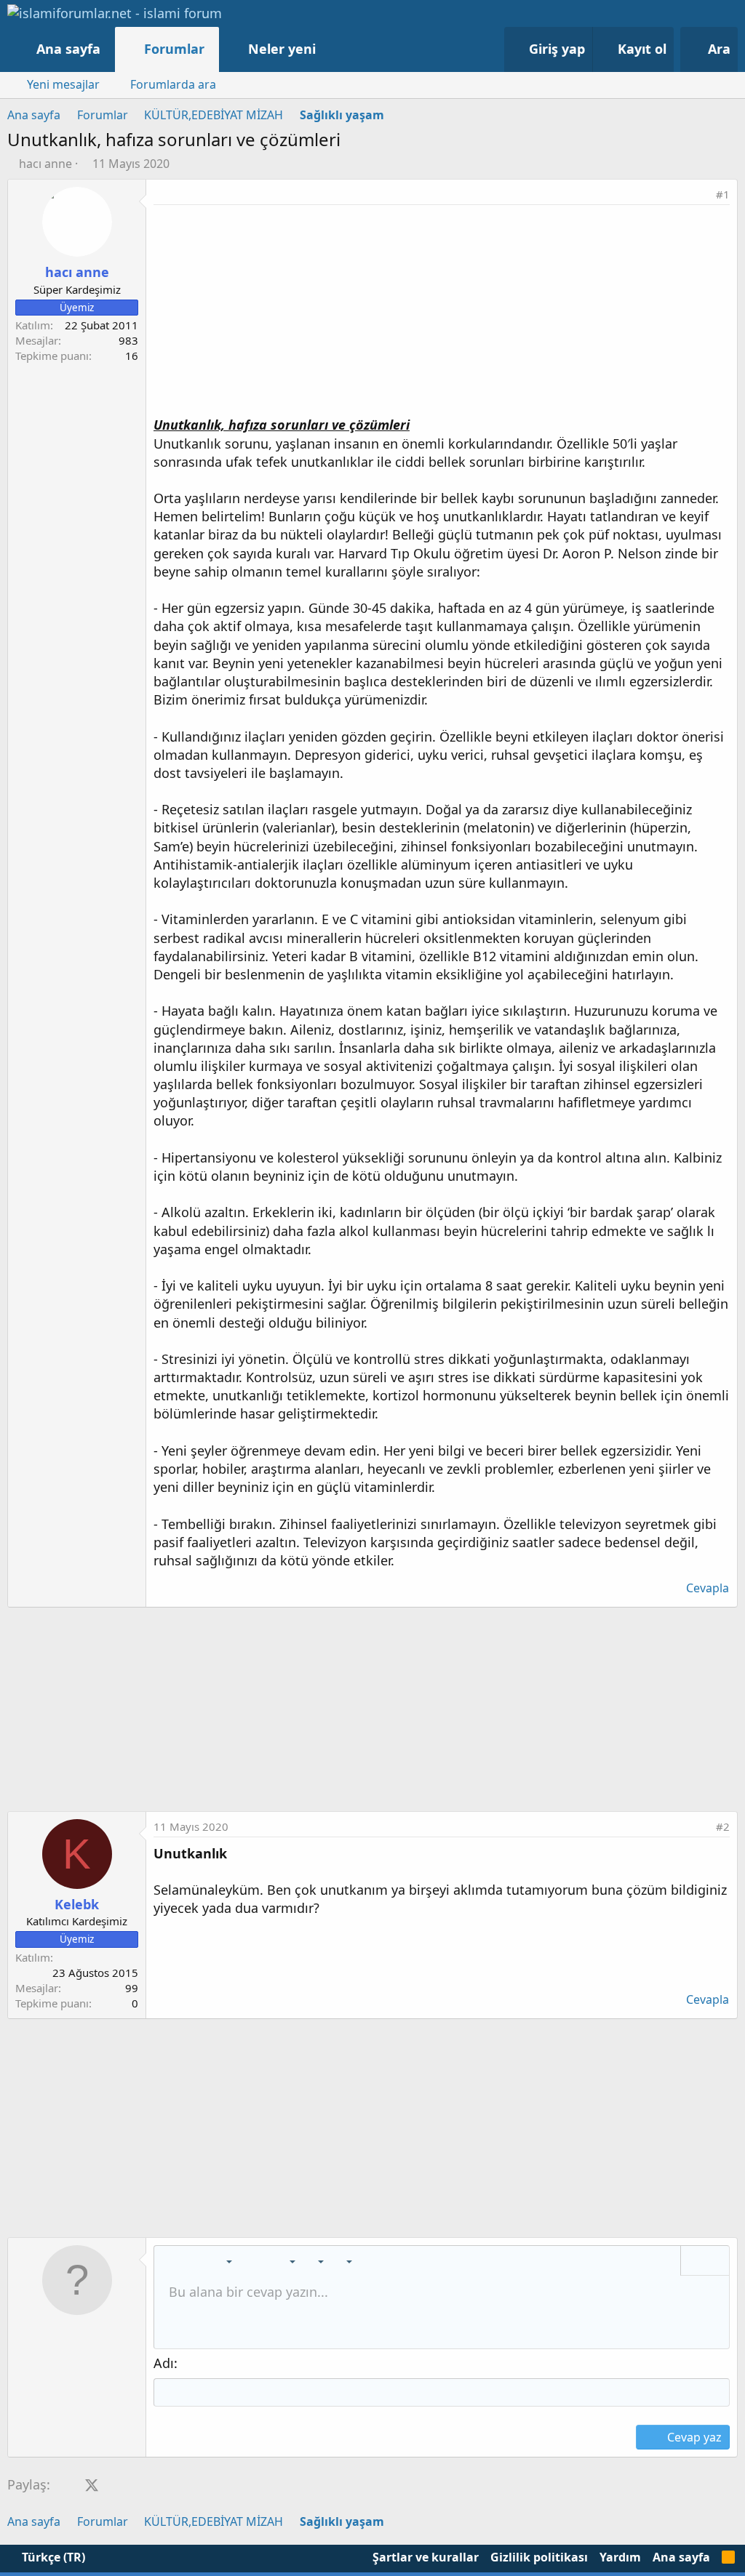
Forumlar (174, 49)
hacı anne (45, 164)
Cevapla (708, 1588)
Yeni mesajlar (63, 84)
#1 (723, 194)
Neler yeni (282, 49)
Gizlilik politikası (539, 2557)
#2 (723, 1826)
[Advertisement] (442, 314)
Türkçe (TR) (52, 2557)
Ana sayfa (68, 49)
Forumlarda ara (173, 84)
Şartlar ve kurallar (426, 2557)
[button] (331, 49)
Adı (164, 2363)
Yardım (620, 2557)
